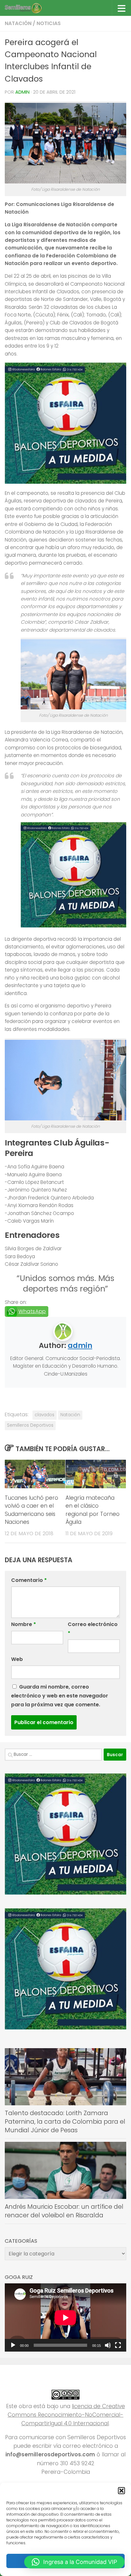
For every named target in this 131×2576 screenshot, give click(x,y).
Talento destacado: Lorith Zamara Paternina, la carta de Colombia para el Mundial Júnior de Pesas (65, 2121)
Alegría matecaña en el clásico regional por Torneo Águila (93, 1510)
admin (22, 92)
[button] (121, 2491)
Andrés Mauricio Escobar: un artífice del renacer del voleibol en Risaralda (64, 2211)
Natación (18, 23)
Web (17, 1659)
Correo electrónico (93, 1629)
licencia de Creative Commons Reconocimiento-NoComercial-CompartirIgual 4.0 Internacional (66, 2415)
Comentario (29, 1580)
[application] (65, 2317)
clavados (45, 1415)
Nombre (24, 1624)
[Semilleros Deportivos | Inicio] (29, 8)
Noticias (49, 23)
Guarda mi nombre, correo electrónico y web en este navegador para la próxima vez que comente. (60, 1696)
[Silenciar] (108, 2345)
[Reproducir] (13, 2345)
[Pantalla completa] (118, 2345)
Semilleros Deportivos (30, 1425)
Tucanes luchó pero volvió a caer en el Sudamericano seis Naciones (31, 1510)
